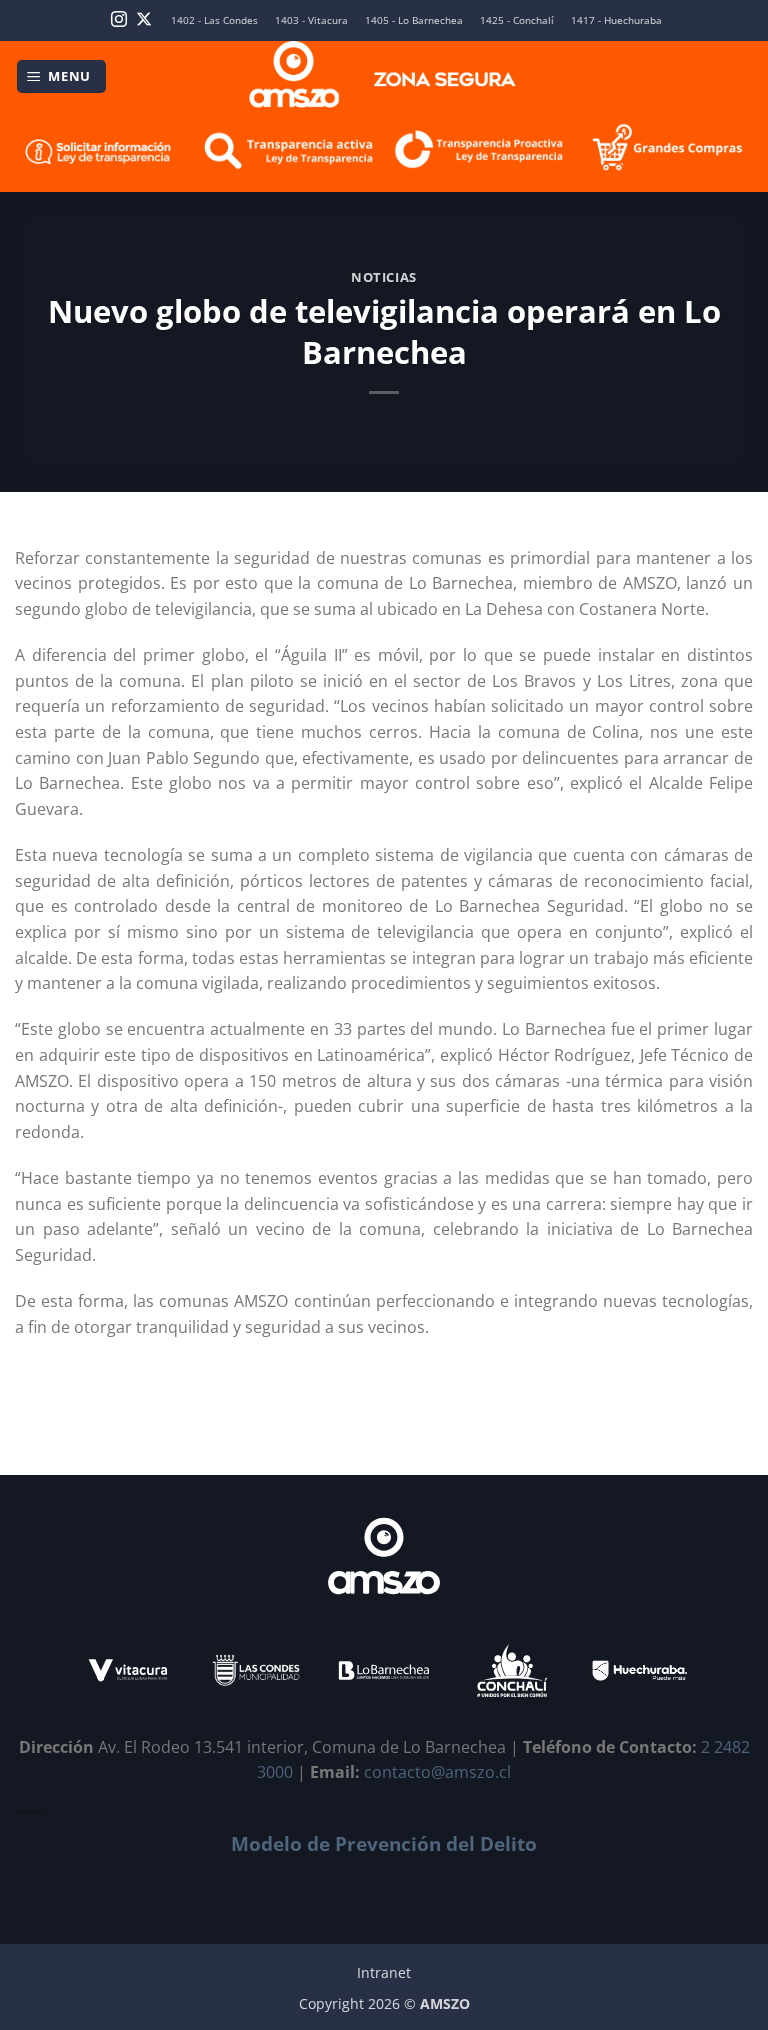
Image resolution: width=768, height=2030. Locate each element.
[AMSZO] (384, 76)
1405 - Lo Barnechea (414, 20)
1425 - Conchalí (517, 20)
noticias (384, 277)
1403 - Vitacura (311, 20)
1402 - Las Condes (214, 20)
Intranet (384, 1972)
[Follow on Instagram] (119, 20)
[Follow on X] (144, 20)
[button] (62, 76)
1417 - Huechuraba (616, 20)
